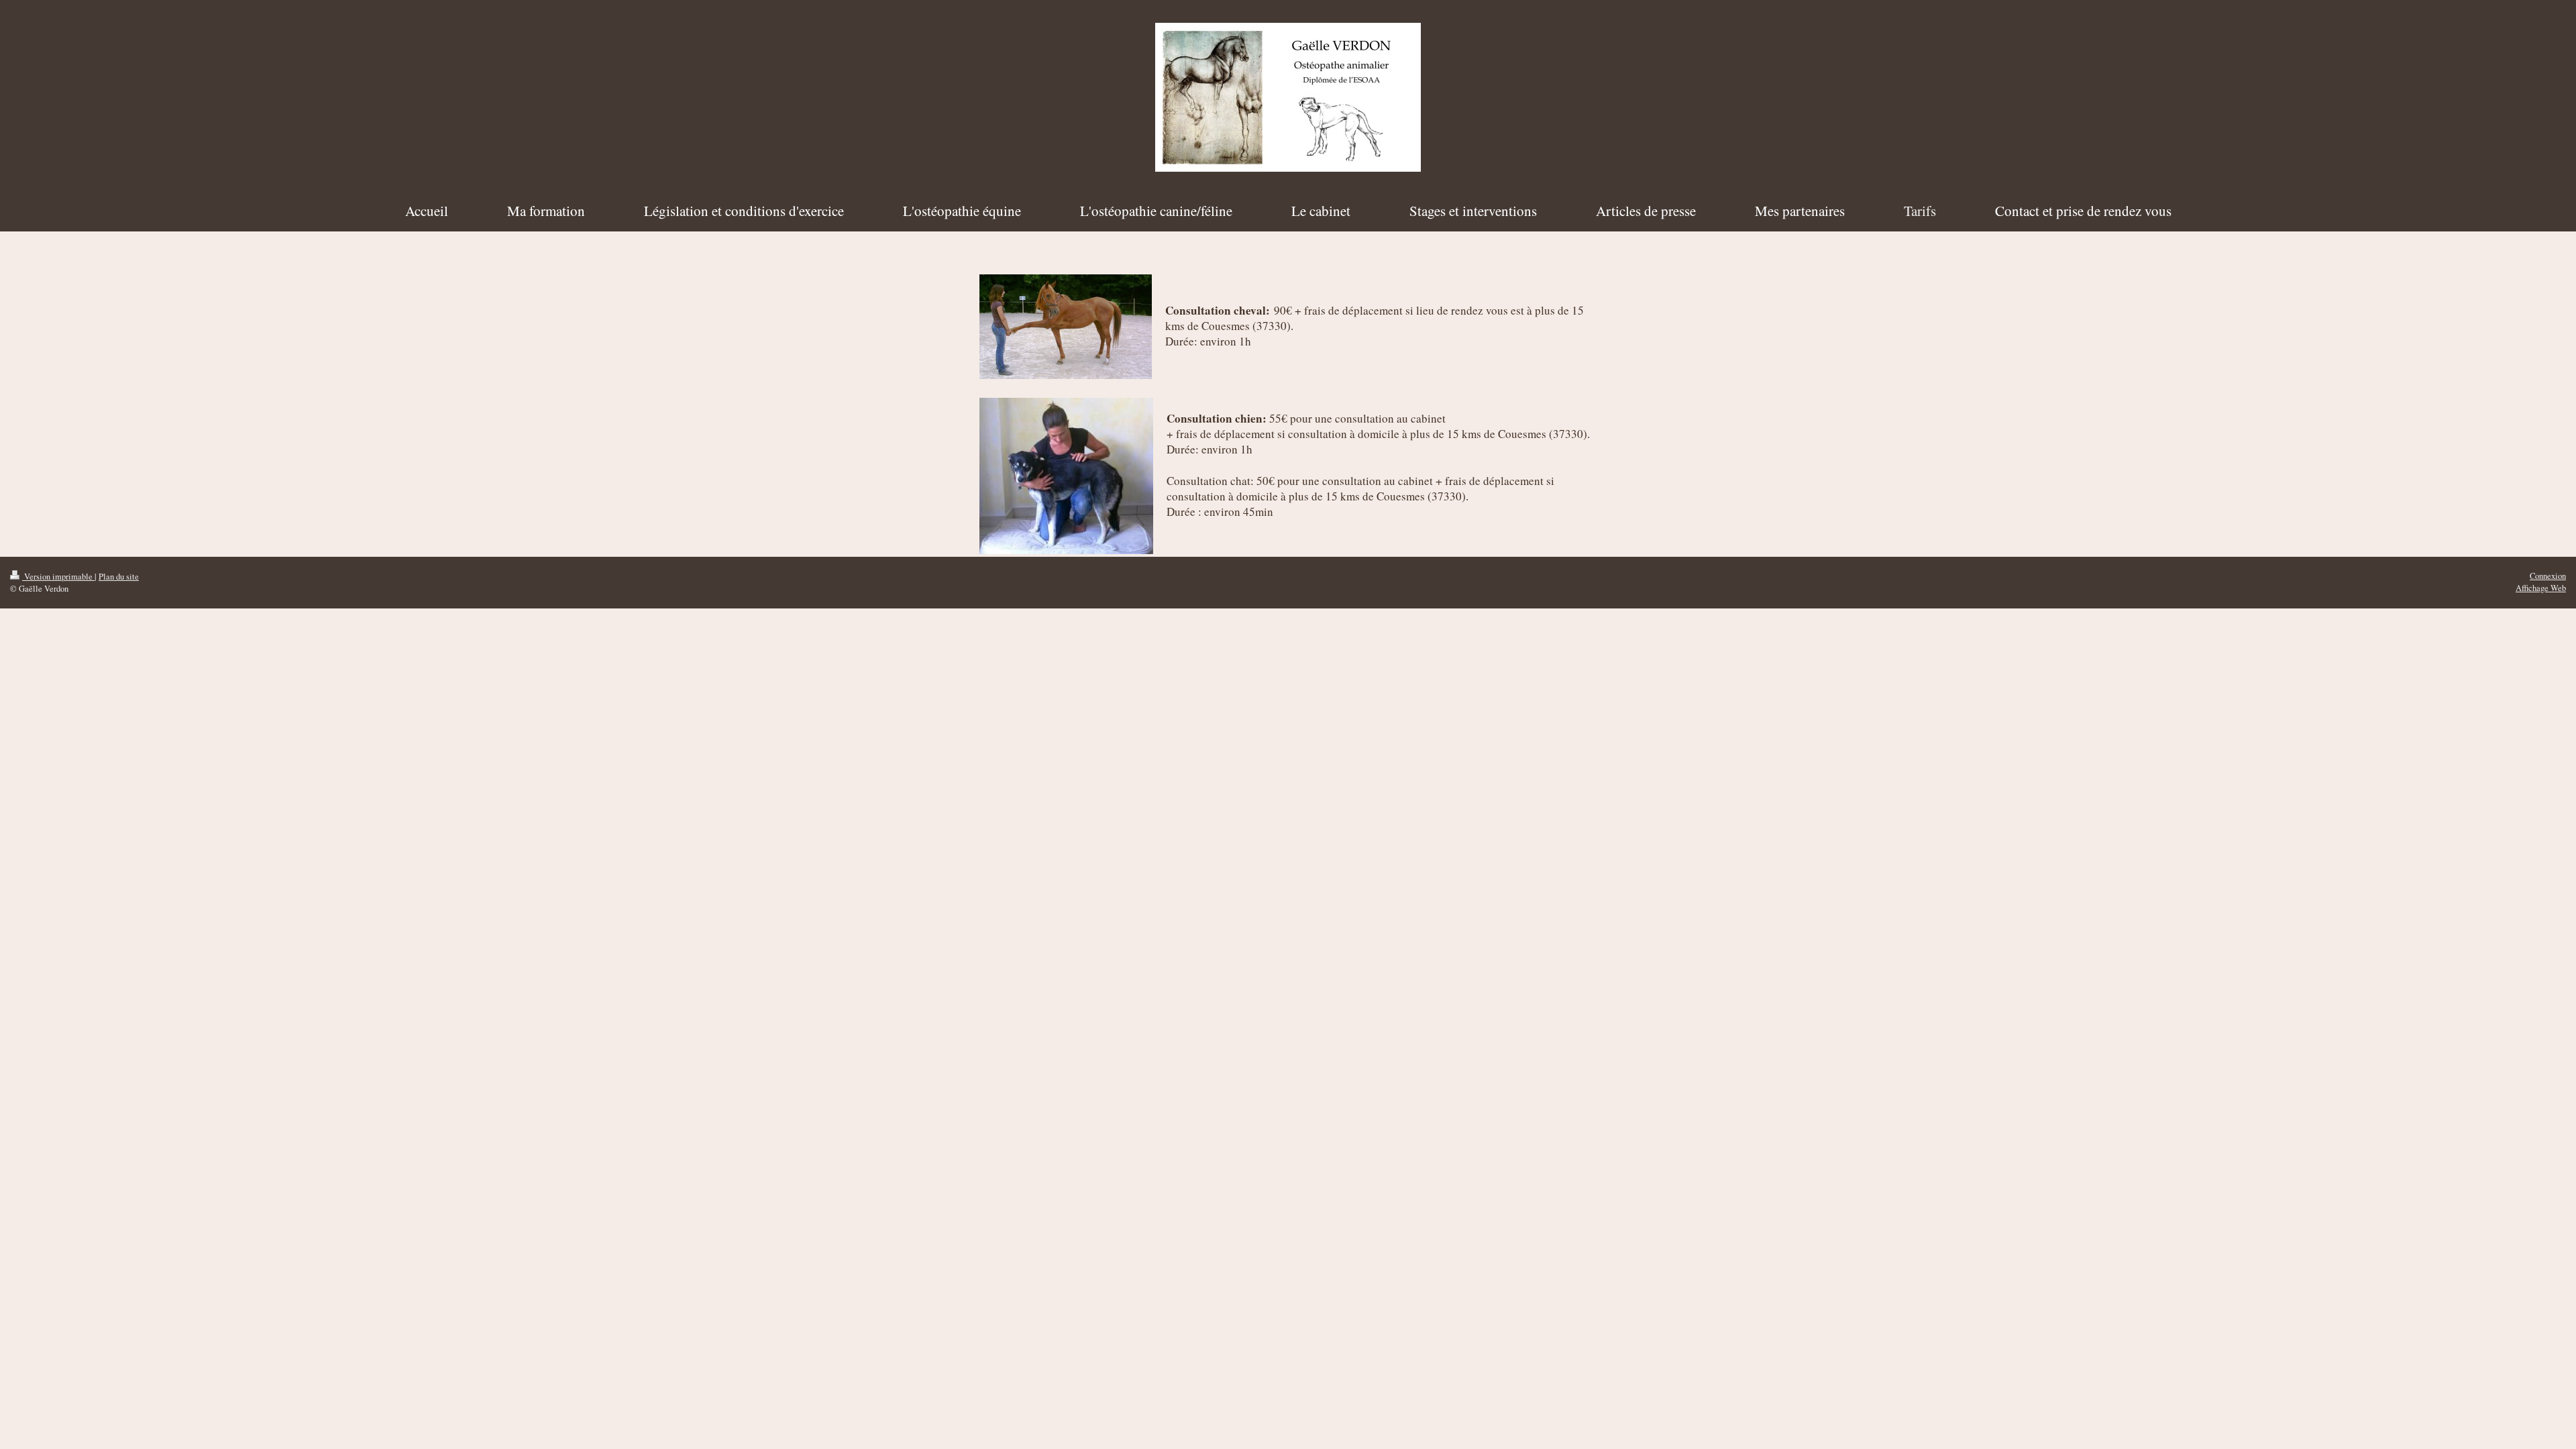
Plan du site (119, 577)
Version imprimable (58, 577)
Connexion (2548, 576)
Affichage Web (2541, 588)
